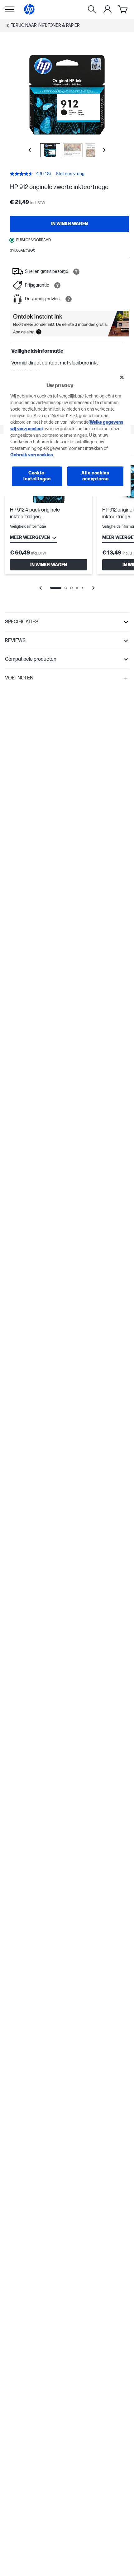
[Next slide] (104, 150)
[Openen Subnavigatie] (9, 9)
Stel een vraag (70, 174)
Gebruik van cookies (32, 455)
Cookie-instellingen (37, 476)
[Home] (29, 9)
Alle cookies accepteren (95, 476)
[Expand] (67, 95)
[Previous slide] (30, 150)
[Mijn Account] (108, 9)
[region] (67, 433)
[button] (67, 622)
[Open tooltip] (76, 272)
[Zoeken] (92, 9)
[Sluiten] (122, 378)
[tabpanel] (67, 527)
